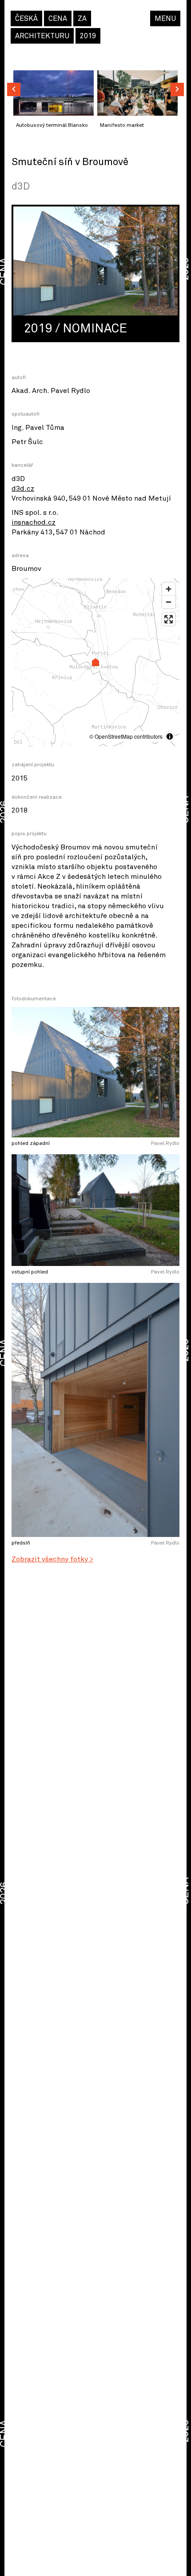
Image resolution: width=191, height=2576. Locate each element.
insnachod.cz (34, 522)
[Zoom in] (169, 589)
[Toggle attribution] (170, 736)
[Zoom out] (169, 602)
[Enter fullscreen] (169, 619)
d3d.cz (23, 489)
